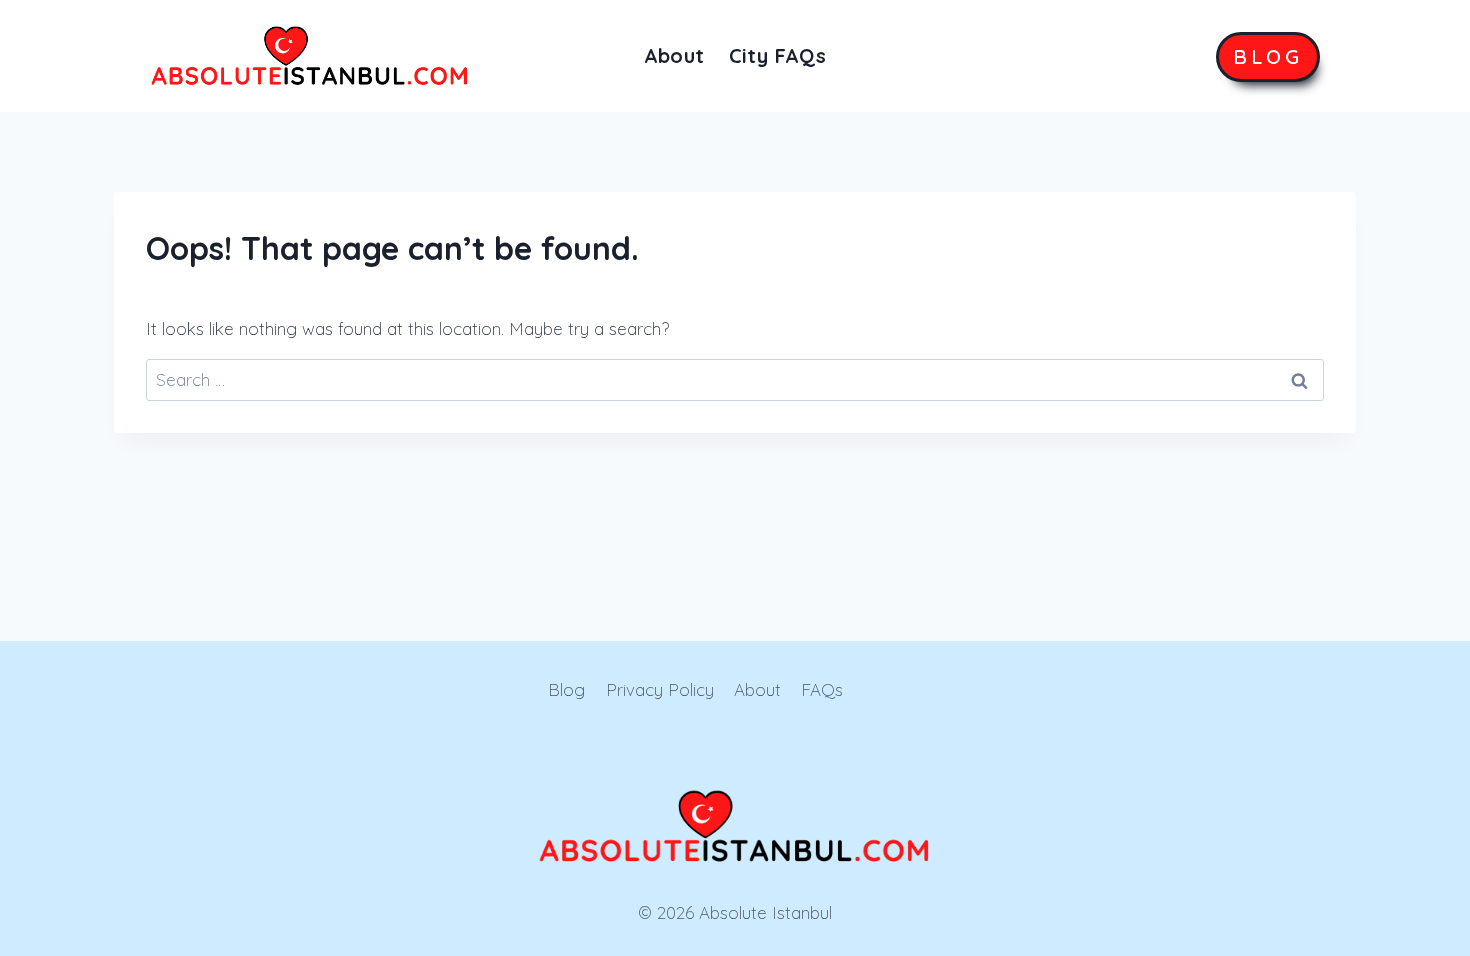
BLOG (1268, 56)
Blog (566, 689)
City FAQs (778, 55)
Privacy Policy (660, 689)
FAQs (822, 689)
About (674, 55)
